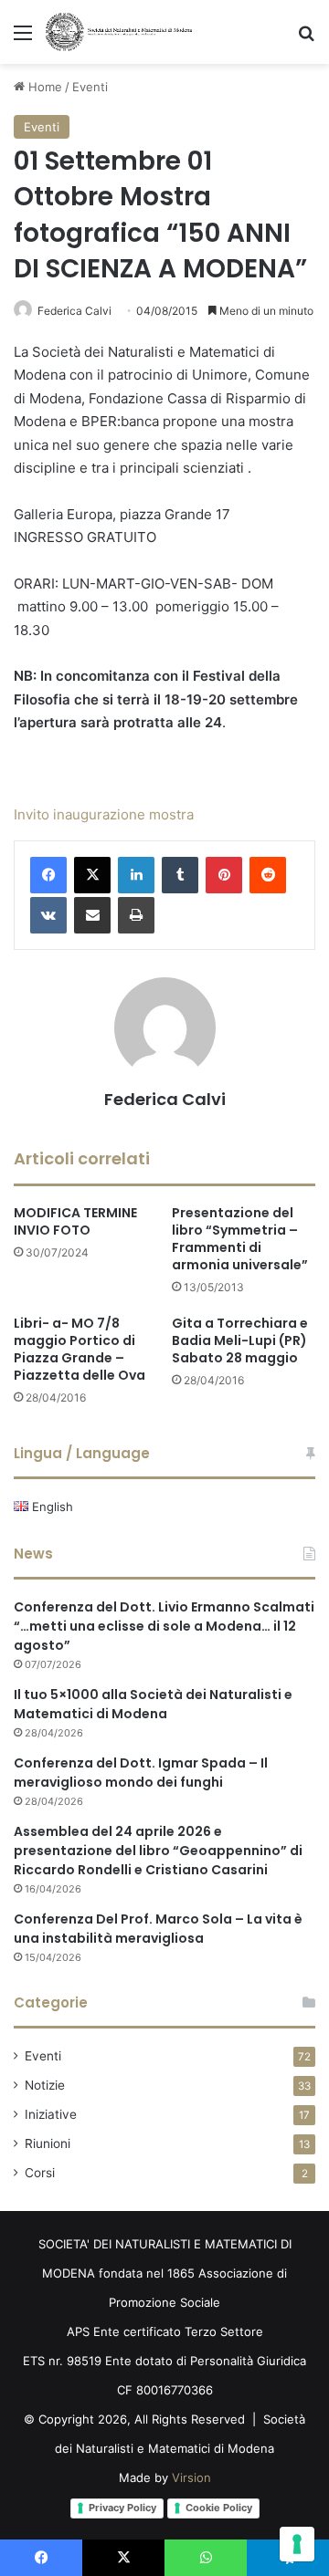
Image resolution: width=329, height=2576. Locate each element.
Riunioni (48, 2143)
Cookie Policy (219, 2508)
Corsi (40, 2173)
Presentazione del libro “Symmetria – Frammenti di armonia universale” (240, 1239)
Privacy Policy (122, 2508)
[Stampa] (136, 915)
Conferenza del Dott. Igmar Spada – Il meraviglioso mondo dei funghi (141, 1773)
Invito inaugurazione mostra (104, 814)
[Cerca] (306, 39)
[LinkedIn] (136, 875)
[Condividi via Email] (92, 915)
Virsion (191, 2477)
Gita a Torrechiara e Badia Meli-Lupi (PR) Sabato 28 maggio (240, 1340)
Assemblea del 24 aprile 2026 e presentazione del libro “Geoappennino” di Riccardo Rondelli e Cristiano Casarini (158, 1851)
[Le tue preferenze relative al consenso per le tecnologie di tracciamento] (297, 2544)
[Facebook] (48, 875)
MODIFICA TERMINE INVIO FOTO (75, 1221)
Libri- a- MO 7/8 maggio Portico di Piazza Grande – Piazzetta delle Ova (80, 1349)
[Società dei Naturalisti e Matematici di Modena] (119, 32)
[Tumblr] (180, 875)
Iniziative (51, 2114)
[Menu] (23, 39)
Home (43, 87)
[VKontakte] (48, 915)
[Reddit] (268, 875)
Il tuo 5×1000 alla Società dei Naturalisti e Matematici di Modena (153, 1704)
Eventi (90, 87)
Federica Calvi (74, 311)
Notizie (45, 2085)
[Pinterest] (224, 875)
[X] (92, 875)
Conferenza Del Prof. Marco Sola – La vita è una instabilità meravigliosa (158, 1929)
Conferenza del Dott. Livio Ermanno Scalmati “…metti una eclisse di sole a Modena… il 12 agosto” (164, 1626)
